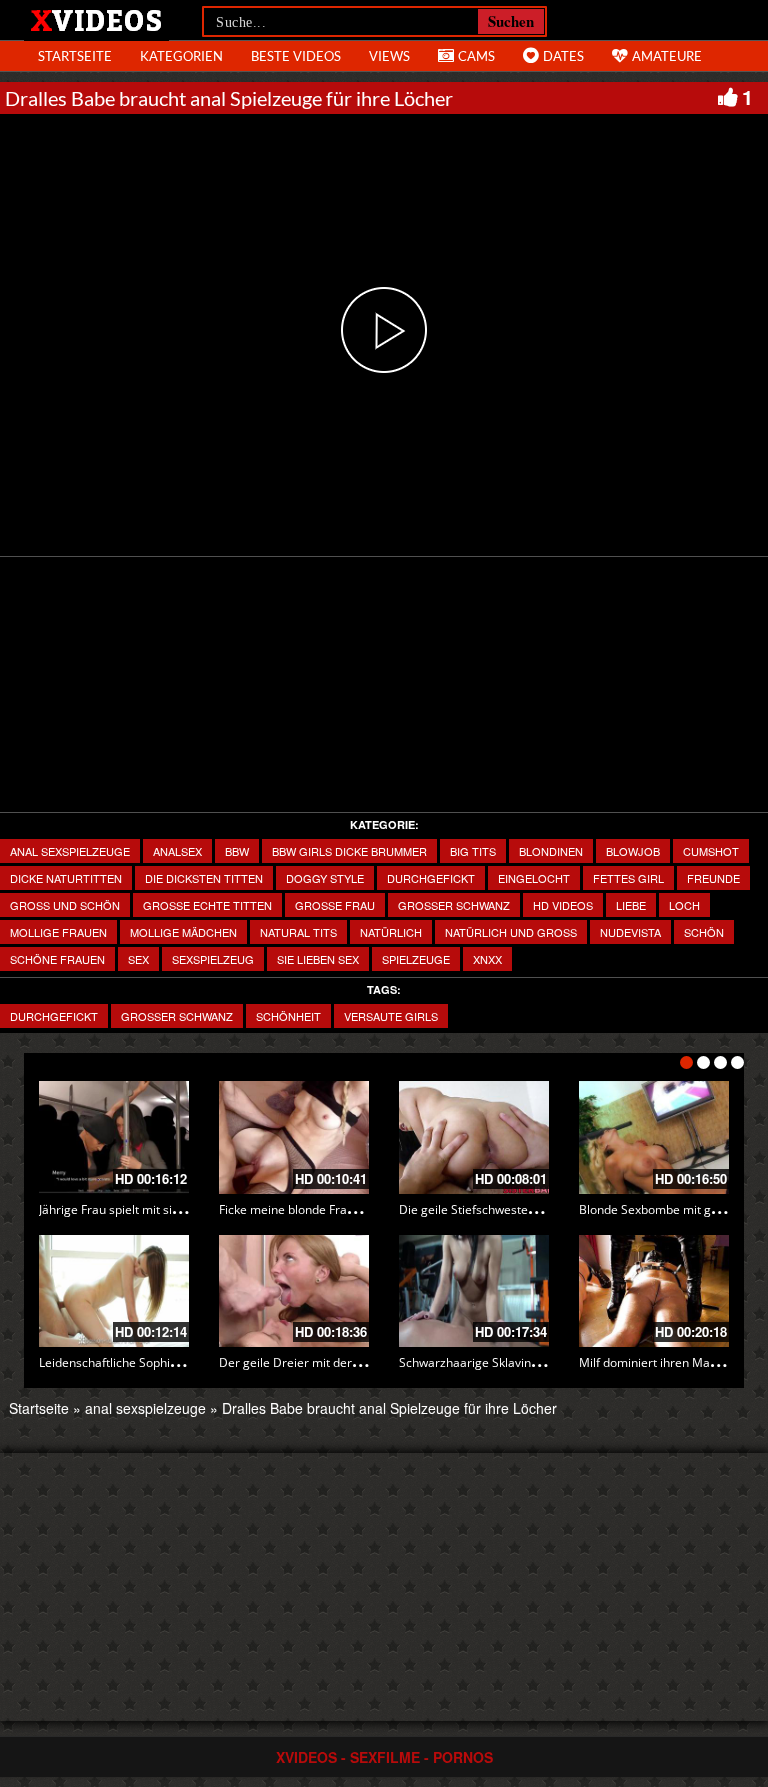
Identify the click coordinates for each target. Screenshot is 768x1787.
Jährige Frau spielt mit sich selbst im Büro (153, 1209)
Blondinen (551, 851)
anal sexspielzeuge (70, 851)
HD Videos (563, 905)
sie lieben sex (318, 959)
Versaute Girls (391, 1016)
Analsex (177, 851)
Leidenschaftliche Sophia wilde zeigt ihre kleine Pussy (187, 1362)
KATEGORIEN (181, 56)
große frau (335, 905)
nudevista (630, 932)
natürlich (391, 932)
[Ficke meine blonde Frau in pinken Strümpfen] (294, 1137)
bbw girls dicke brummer (349, 851)
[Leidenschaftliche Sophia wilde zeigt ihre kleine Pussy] (114, 1291)
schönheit (288, 1016)
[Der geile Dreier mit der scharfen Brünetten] (294, 1291)
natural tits (298, 932)
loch (684, 905)
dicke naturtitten (66, 878)
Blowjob (633, 851)
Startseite (39, 1408)
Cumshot (711, 851)
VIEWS (389, 56)
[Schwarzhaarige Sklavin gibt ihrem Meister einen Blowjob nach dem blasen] (474, 1291)
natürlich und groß (511, 932)
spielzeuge (416, 959)
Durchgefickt (54, 1016)
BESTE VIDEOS (296, 56)
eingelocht (534, 878)
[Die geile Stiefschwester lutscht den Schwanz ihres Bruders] (474, 1137)
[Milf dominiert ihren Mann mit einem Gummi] (654, 1291)
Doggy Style (325, 878)
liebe (631, 905)
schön (704, 932)
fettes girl (628, 878)
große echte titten (207, 905)
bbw (237, 851)
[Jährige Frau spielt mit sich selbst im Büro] (114, 1137)
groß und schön (65, 905)
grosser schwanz (454, 905)
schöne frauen (57, 959)
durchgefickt (431, 878)
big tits (473, 851)
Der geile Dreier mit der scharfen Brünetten (341, 1362)
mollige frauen (58, 932)
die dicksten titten (204, 878)
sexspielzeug (213, 959)
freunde (713, 878)
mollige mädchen (183, 932)
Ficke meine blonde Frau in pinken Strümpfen (344, 1209)
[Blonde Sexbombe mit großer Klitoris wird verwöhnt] (654, 1137)
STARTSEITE (75, 56)
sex (138, 959)
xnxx (487, 959)
